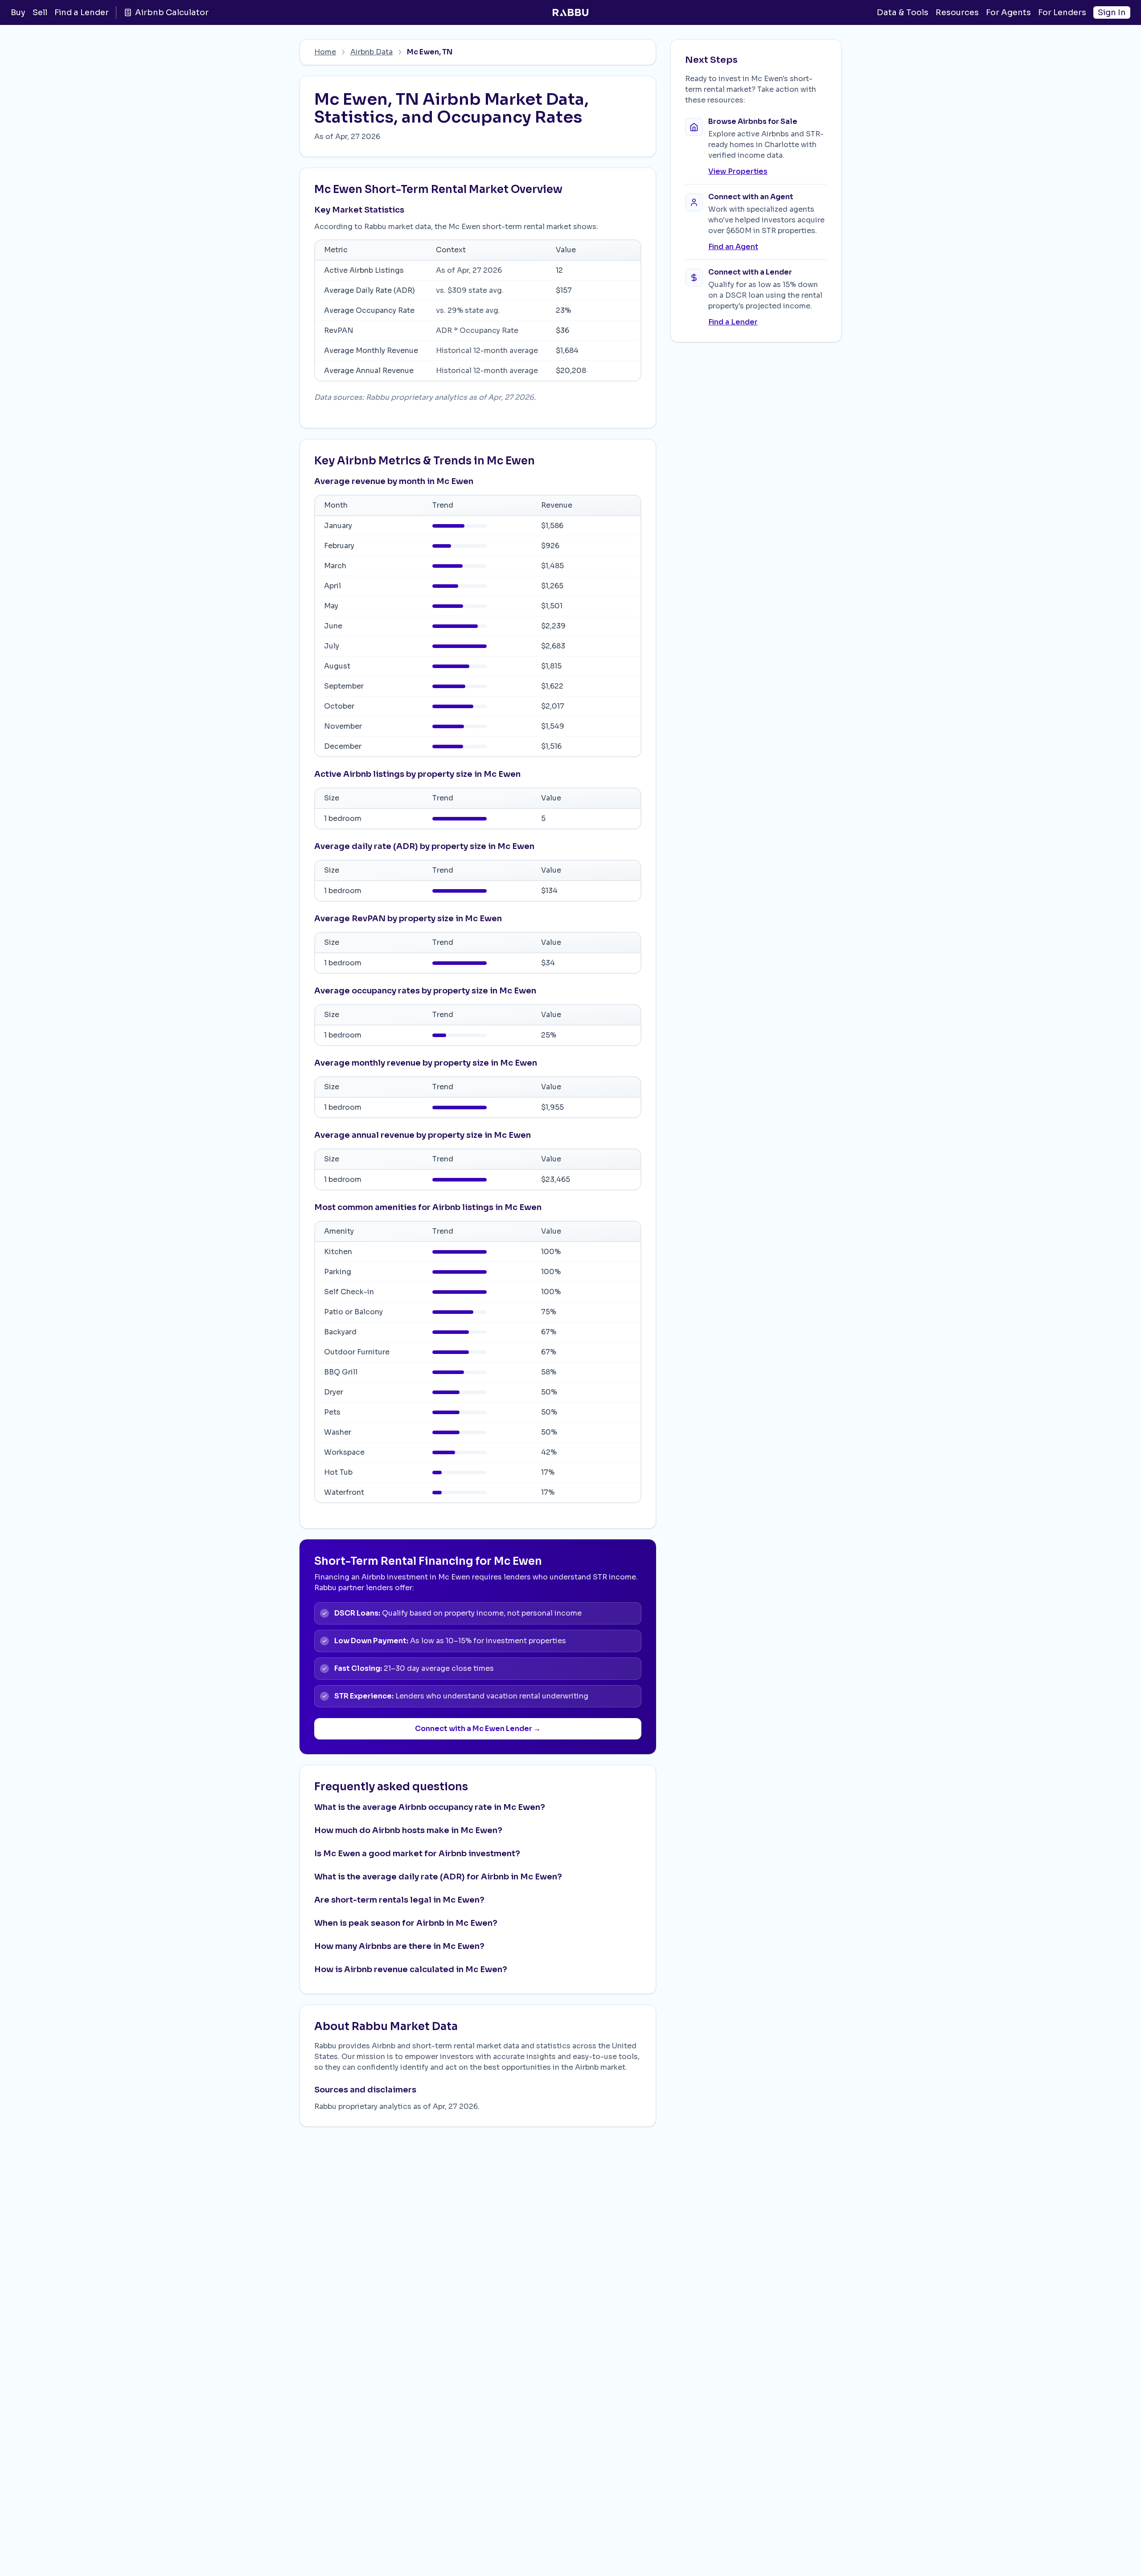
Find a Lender (82, 12)
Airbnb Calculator (172, 12)
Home (325, 52)
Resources (957, 12)
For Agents (1008, 12)
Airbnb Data (371, 52)
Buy (18, 12)
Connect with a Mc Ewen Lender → (478, 1729)
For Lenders (1062, 12)
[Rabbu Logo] (570, 12)
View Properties (738, 171)
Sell (40, 12)
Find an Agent (733, 247)
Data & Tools (903, 12)
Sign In (1112, 12)
